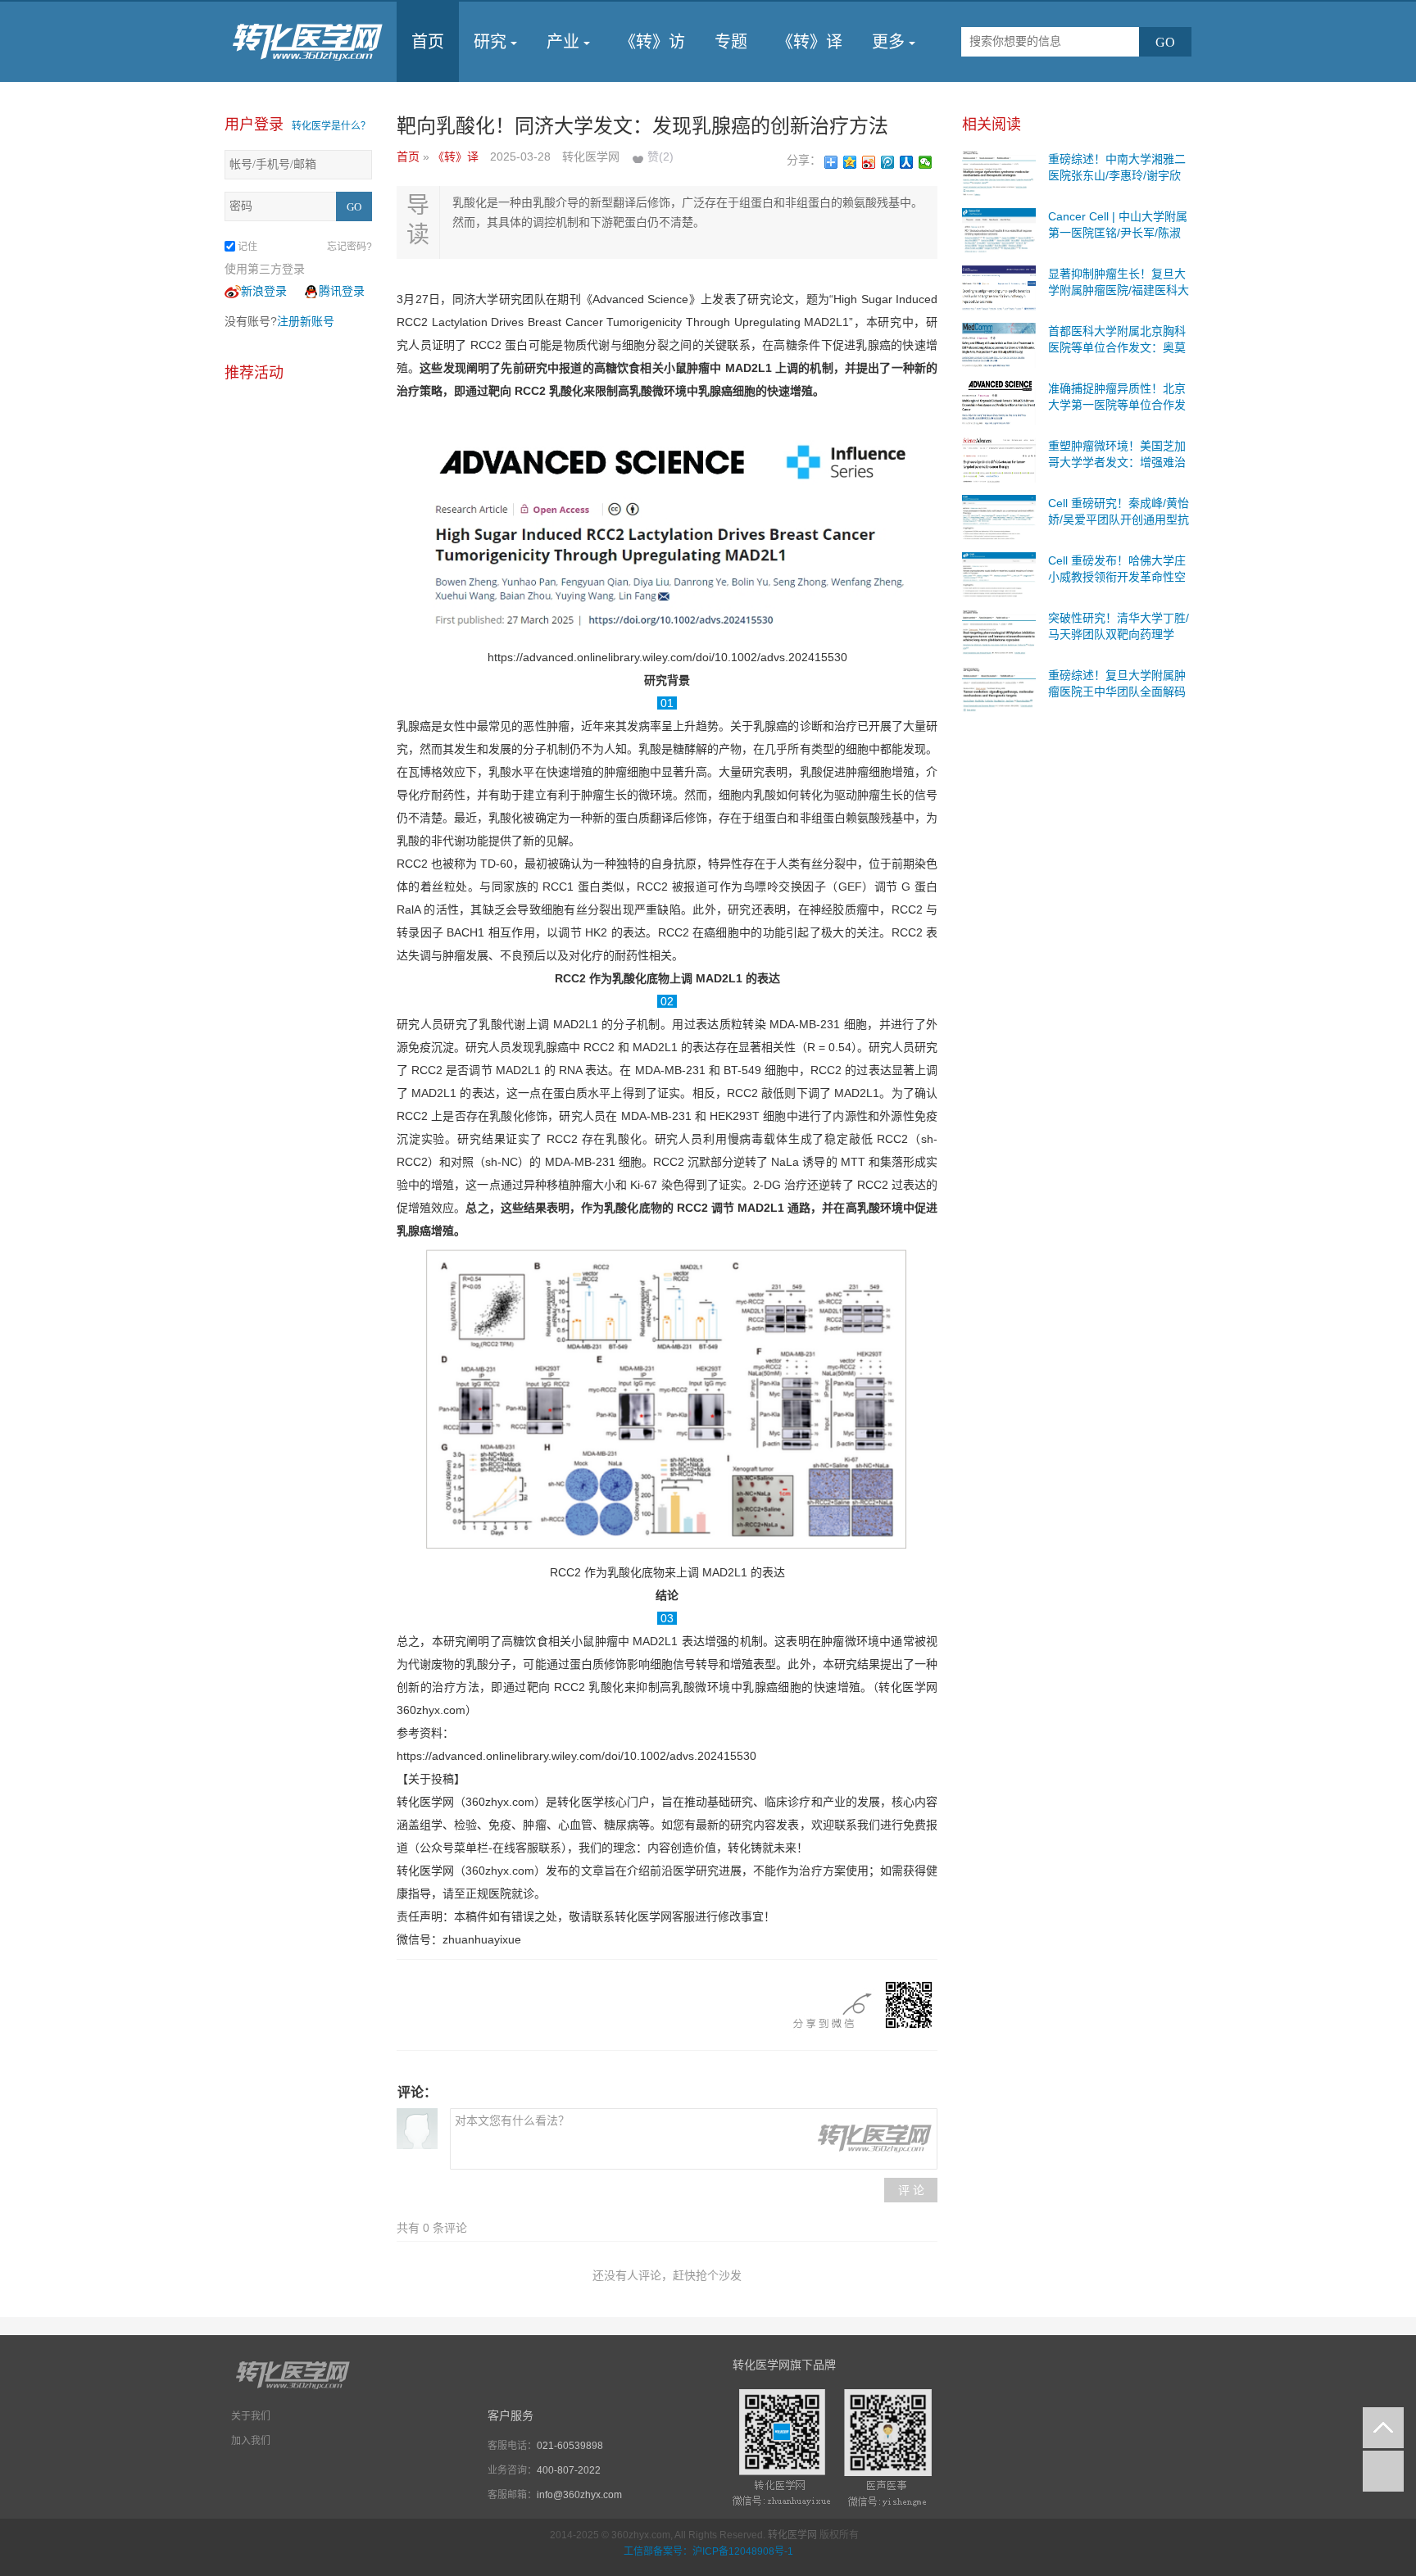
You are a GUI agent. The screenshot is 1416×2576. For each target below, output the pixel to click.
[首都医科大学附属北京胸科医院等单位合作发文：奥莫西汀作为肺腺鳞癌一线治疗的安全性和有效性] (999, 344)
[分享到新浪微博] (869, 162)
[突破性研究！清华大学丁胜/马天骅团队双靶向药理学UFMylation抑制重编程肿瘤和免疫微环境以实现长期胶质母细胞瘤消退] (999, 631)
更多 (888, 42)
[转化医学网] (309, 42)
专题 (731, 42)
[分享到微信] (926, 162)
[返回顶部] (1383, 2428)
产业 (563, 42)
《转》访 (652, 42)
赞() (660, 156)
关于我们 (251, 2416)
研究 (490, 42)
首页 (428, 42)
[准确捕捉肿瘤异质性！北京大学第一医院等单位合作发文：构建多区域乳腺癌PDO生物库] (999, 401)
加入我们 (251, 2441)
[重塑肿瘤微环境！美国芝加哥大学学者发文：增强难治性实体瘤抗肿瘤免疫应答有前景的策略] (999, 459)
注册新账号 (306, 321)
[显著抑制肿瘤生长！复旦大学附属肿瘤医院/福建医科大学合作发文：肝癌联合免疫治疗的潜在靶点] (999, 287)
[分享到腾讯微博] (888, 162)
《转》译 (810, 42)
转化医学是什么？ (331, 126)
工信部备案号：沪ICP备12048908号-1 (708, 2551)
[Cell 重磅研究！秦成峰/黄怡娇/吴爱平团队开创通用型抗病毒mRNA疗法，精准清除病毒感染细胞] (999, 516)
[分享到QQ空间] (850, 162)
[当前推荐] (1383, 2471)
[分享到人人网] (907, 162)
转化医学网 (792, 2535)
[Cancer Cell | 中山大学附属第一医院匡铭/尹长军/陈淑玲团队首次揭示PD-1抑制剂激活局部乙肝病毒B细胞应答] (999, 229)
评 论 (911, 2190)
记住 (247, 247)
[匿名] (417, 2129)
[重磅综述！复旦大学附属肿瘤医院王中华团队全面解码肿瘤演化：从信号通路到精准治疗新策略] (999, 688)
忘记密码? (349, 247)
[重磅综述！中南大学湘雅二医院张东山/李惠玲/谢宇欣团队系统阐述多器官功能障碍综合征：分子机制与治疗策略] (999, 172)
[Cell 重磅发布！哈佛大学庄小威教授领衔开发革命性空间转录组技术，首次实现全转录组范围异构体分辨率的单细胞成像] (999, 574)
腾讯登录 (342, 291)
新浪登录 (264, 291)
